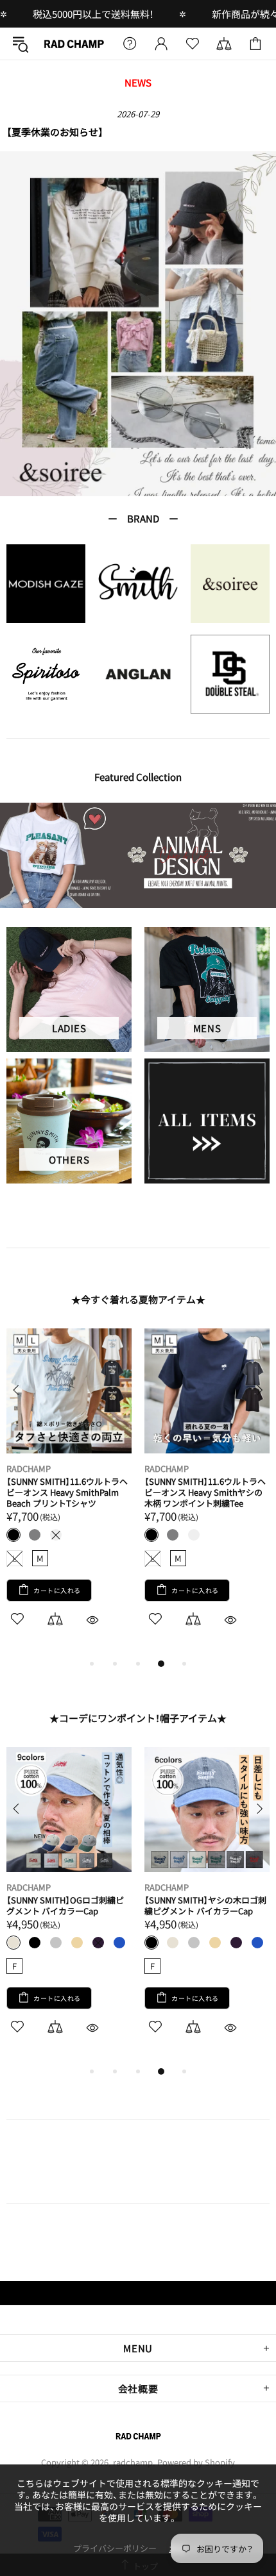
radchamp (73, 44)
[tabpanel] (138, 324)
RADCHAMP (29, 1468)
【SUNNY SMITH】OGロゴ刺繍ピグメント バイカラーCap (65, 1905)
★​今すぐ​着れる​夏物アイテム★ (138, 1300)
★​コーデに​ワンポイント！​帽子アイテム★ (138, 1718)
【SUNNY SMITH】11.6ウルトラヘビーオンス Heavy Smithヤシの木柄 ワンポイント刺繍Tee (205, 1492)
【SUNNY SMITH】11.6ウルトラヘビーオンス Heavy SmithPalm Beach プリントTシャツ (67, 1492)
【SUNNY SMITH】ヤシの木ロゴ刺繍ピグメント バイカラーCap (205, 1905)
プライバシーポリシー (115, 2548)
